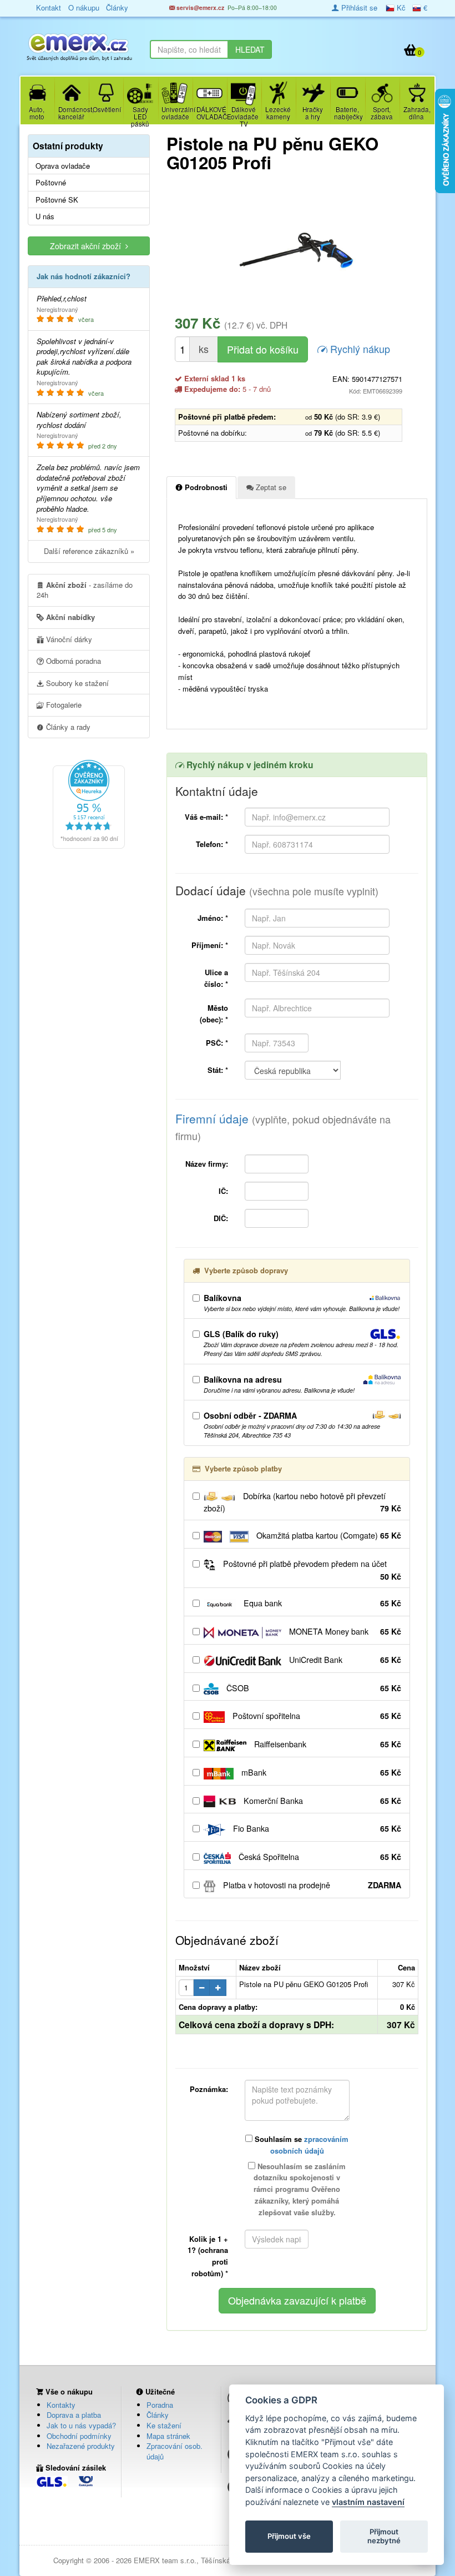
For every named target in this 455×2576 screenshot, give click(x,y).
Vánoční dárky (68, 639)
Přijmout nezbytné (384, 2536)
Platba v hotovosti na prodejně (311, 1885)
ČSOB (313, 1688)
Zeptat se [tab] (270, 487)
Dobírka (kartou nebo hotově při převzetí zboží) (302, 1502)
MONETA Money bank (344, 1631)
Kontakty (61, 2405)
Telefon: (212, 844)
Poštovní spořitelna (316, 1716)
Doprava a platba (74, 2415)
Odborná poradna (72, 661)
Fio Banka (316, 1828)
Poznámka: (209, 2089)
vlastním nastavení (368, 2502)
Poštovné (51, 183)
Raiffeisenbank (327, 1744)
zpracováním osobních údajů (310, 2145)
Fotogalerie (63, 705)
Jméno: (213, 918)
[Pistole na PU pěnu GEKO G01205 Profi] (297, 250)
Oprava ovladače (63, 166)
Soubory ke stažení (76, 683)
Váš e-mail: (206, 817)
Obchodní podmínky (79, 2436)
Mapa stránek (168, 2436)
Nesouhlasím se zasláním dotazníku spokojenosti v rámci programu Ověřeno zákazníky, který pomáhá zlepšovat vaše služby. (300, 2189)
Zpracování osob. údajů (175, 2451)
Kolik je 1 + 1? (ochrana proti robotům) (208, 2256)
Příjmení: (210, 945)
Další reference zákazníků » (89, 551)
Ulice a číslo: (216, 978)
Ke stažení (164, 2425)
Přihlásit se (358, 7)
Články (158, 2415)
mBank (320, 1772)
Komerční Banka (321, 1801)
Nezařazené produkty (81, 2446)
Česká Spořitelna (319, 1857)
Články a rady (67, 727)
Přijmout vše (289, 2536)
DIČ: (221, 1218)
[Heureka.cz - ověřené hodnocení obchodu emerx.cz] (89, 803)
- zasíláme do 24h (85, 590)
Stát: (218, 1070)
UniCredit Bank (344, 1660)
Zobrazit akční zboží (88, 246)
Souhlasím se (300, 2145)
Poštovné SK (57, 200)
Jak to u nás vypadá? (81, 2425)
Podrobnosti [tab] (205, 487)
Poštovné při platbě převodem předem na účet (311, 1570)
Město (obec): (214, 1014)
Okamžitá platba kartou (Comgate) (328, 1535)
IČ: (223, 1191)
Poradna (160, 2405)
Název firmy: (207, 1164)
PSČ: (217, 1043)
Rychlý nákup (359, 349)
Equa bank (321, 1603)
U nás (45, 216)
